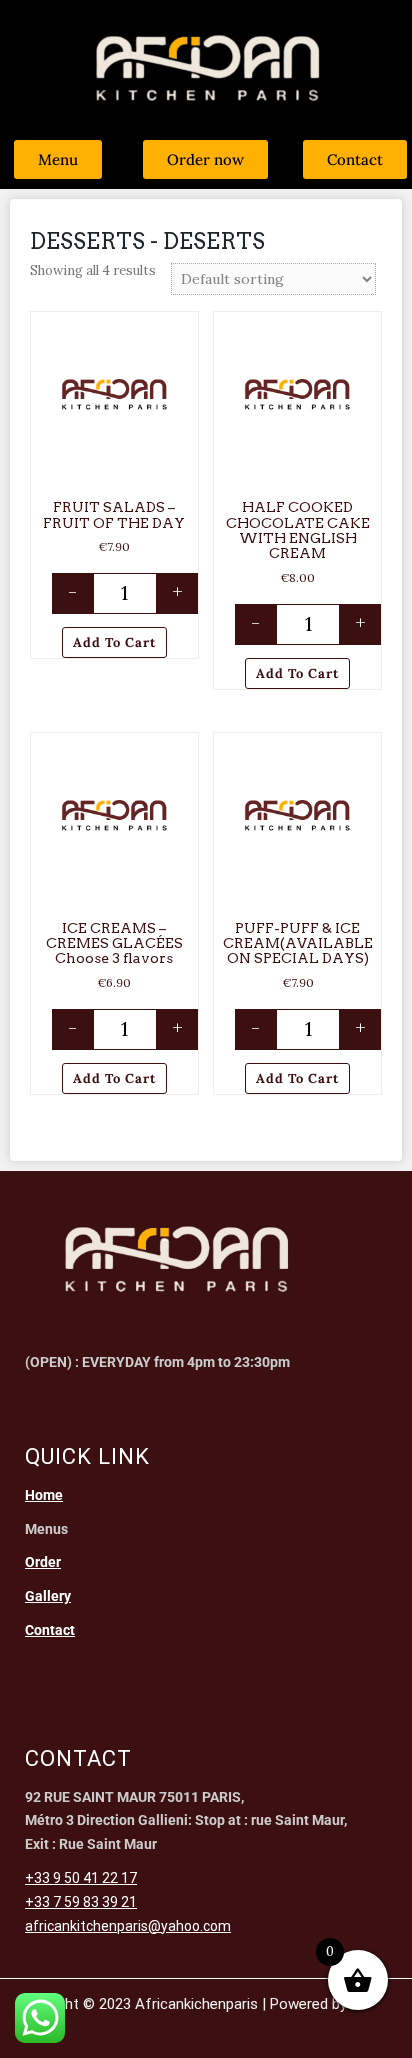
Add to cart (114, 642)
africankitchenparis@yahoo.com (128, 1926)
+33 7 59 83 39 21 (81, 1902)
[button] (185, 326)
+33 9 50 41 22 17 (81, 1878)
